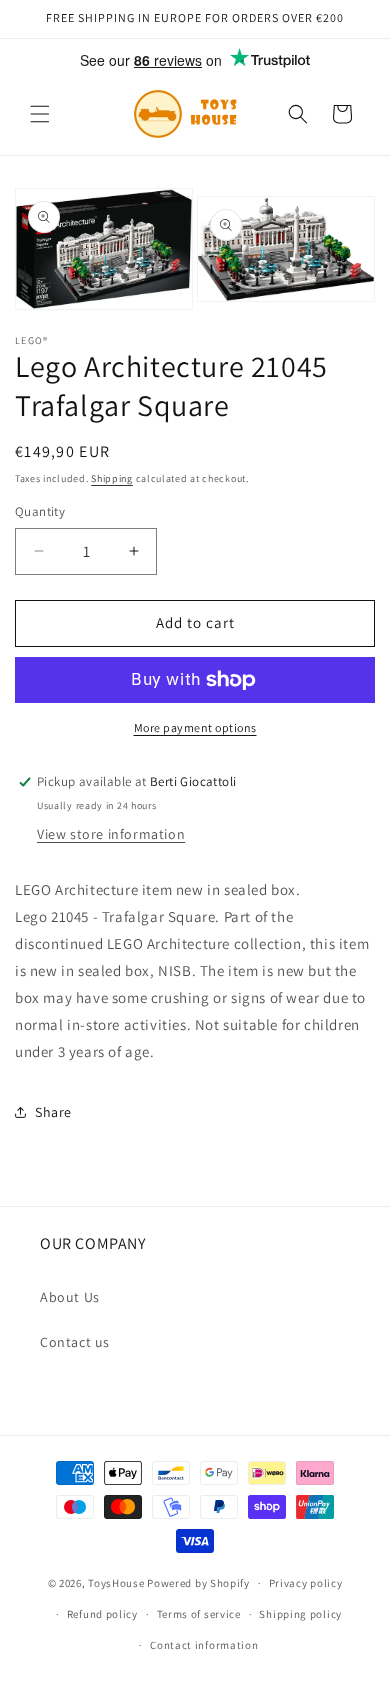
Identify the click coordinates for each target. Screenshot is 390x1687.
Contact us (75, 1342)
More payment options (195, 727)
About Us (70, 1297)
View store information (111, 834)
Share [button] (53, 1112)
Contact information (204, 1645)
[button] (40, 114)
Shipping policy (300, 1614)
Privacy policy (306, 1583)
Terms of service (199, 1614)
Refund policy (102, 1614)
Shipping (112, 478)
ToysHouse (116, 1583)
